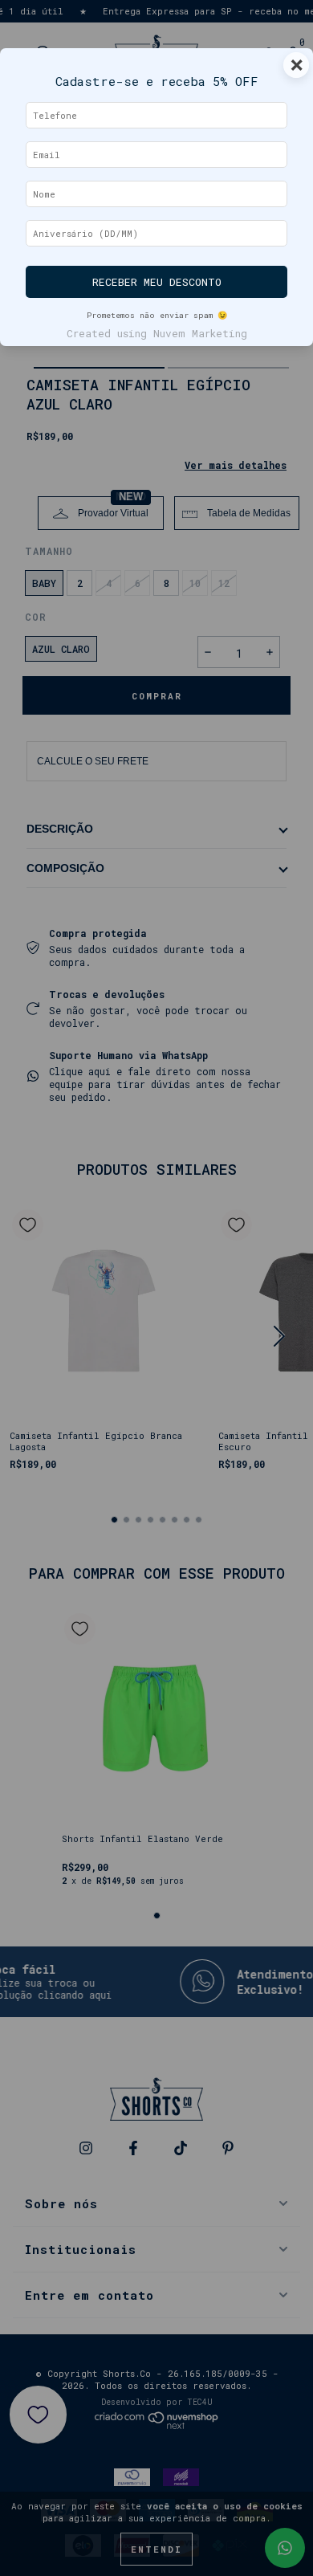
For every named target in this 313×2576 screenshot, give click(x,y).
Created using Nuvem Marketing (157, 333)
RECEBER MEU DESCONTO (157, 282)
